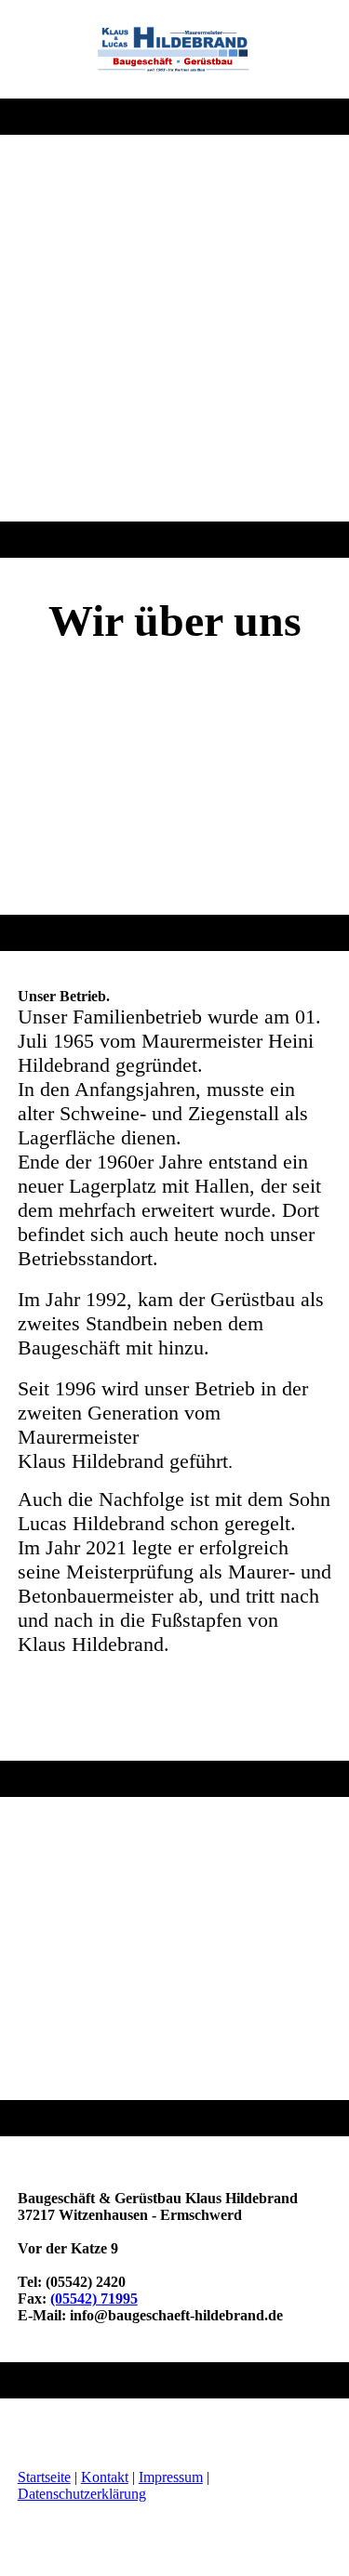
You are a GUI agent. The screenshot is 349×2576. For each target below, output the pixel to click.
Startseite (44, 2477)
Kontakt (105, 2477)
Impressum (171, 2477)
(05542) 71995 (94, 2299)
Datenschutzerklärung (82, 2494)
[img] (174, 49)
